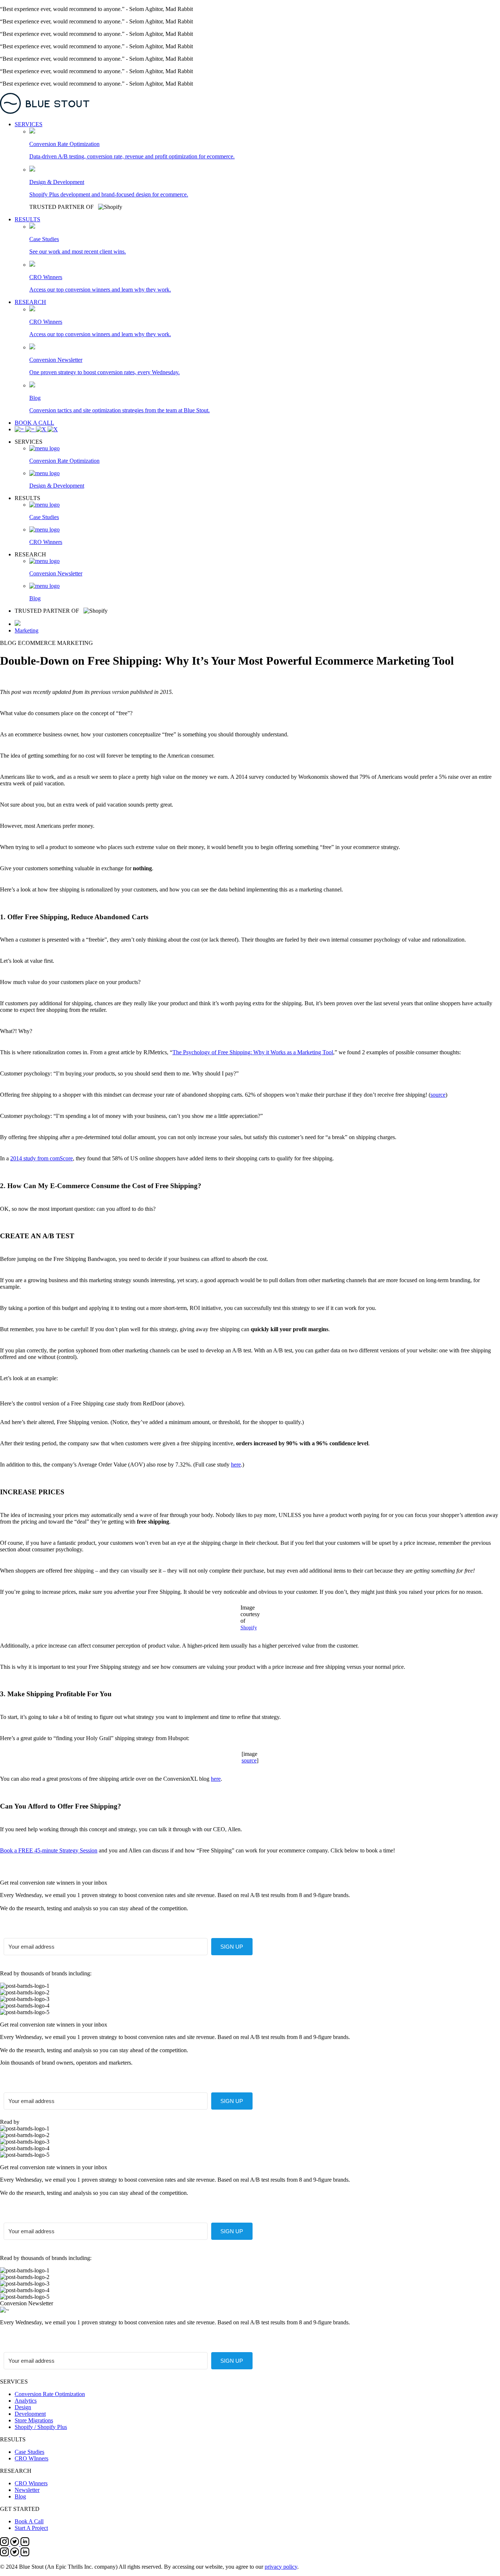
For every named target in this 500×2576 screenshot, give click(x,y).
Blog (20, 2496)
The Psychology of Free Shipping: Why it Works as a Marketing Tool (253, 1052)
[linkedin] (25, 2544)
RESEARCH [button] (30, 302)
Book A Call (29, 2521)
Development (30, 2414)
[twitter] (15, 2544)
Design (23, 2407)
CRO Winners (31, 2483)
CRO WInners (31, 2458)
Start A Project (31, 2528)
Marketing (27, 630)
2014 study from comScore (42, 1158)
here (236, 1465)
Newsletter (27, 2490)
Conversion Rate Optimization (50, 2394)
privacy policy (281, 2567)
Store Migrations (34, 2420)
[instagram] (5, 2544)
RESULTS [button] (27, 219)
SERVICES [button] (29, 124)
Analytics (26, 2401)
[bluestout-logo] (250, 104)
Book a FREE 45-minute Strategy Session (49, 1850)
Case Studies (29, 2452)
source (438, 1095)
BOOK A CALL (34, 423)
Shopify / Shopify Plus (41, 2427)
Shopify (249, 1628)
